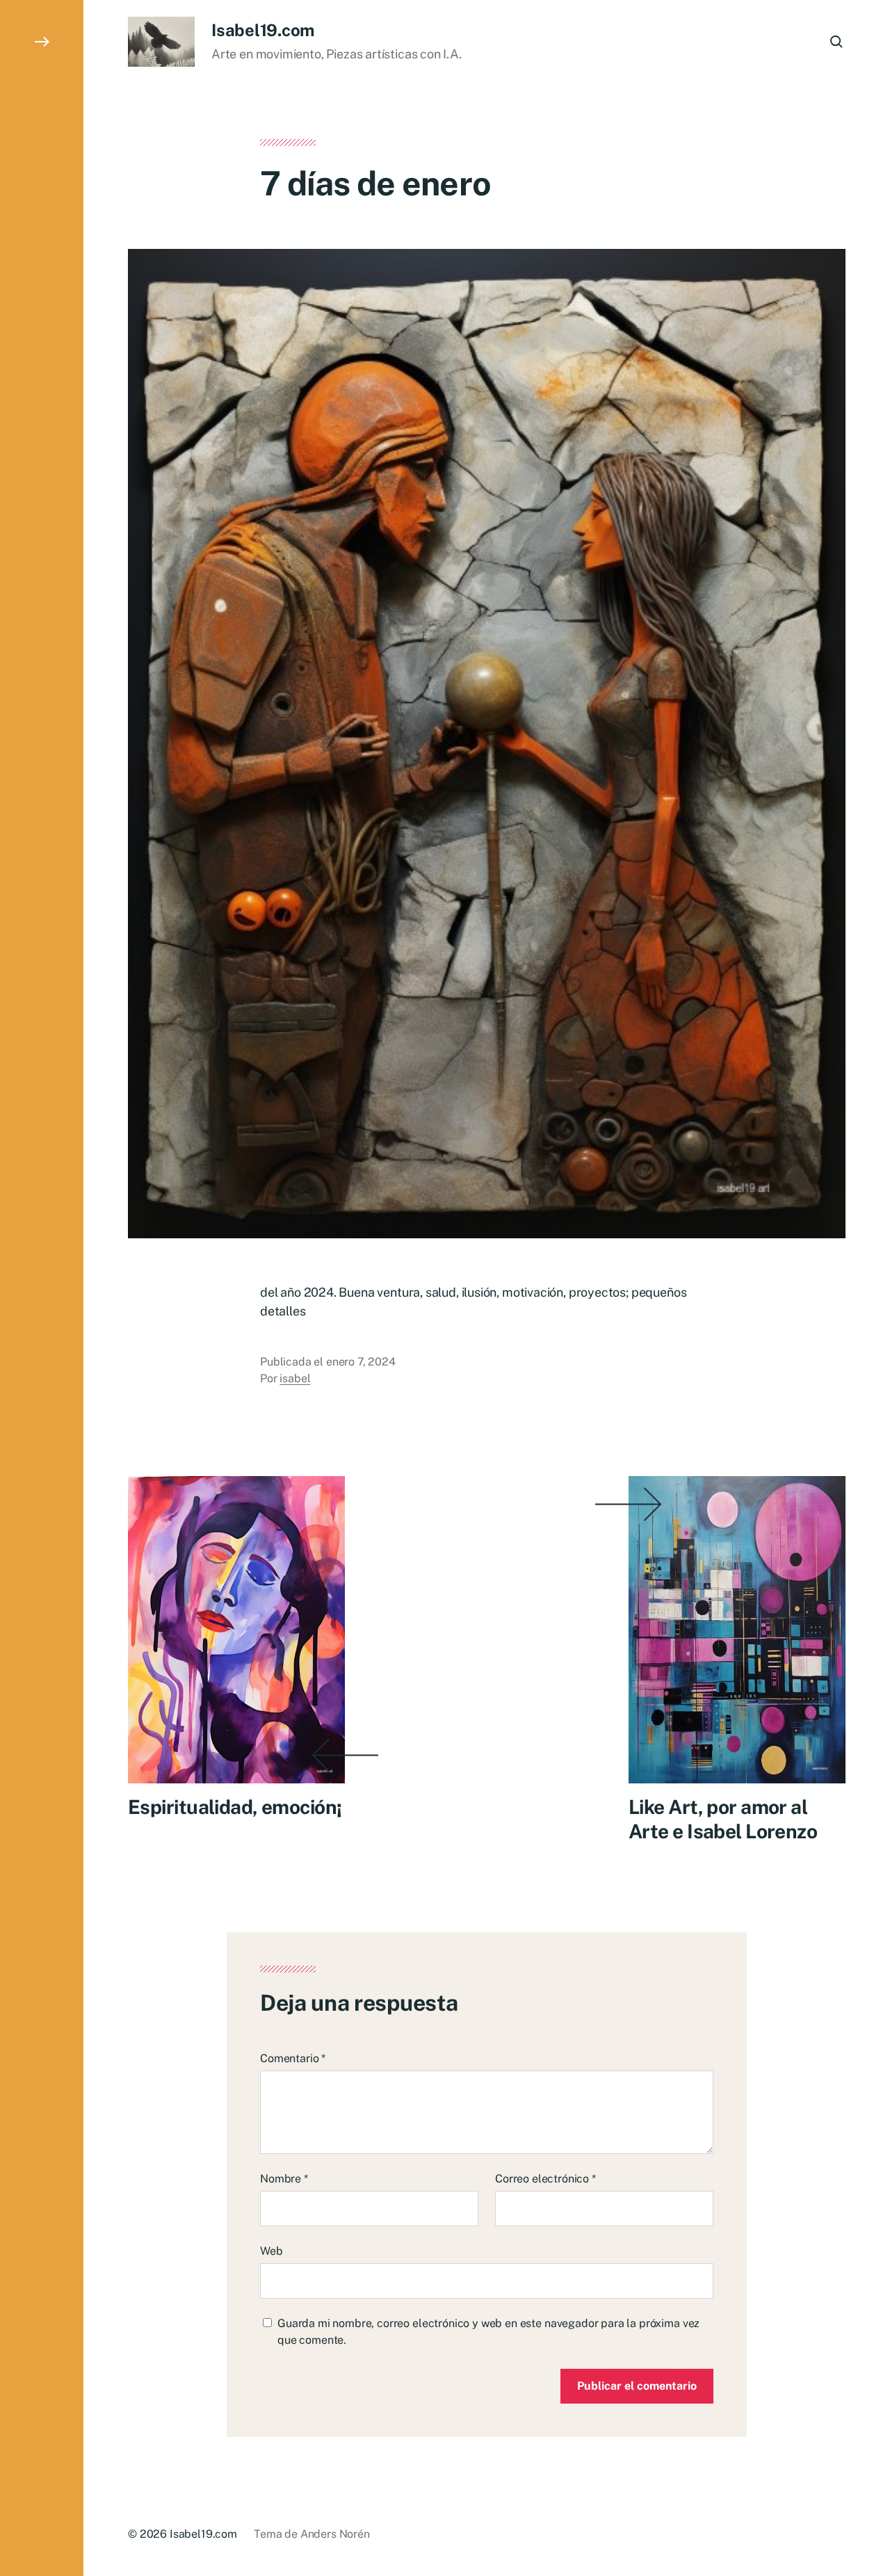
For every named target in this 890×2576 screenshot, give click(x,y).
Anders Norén (335, 2534)
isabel (295, 1378)
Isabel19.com (263, 30)
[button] (42, 1288)
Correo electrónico (545, 2179)
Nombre (284, 2179)
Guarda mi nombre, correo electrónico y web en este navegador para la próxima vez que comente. (488, 2332)
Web (272, 2251)
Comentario (293, 2058)
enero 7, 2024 (361, 1362)
